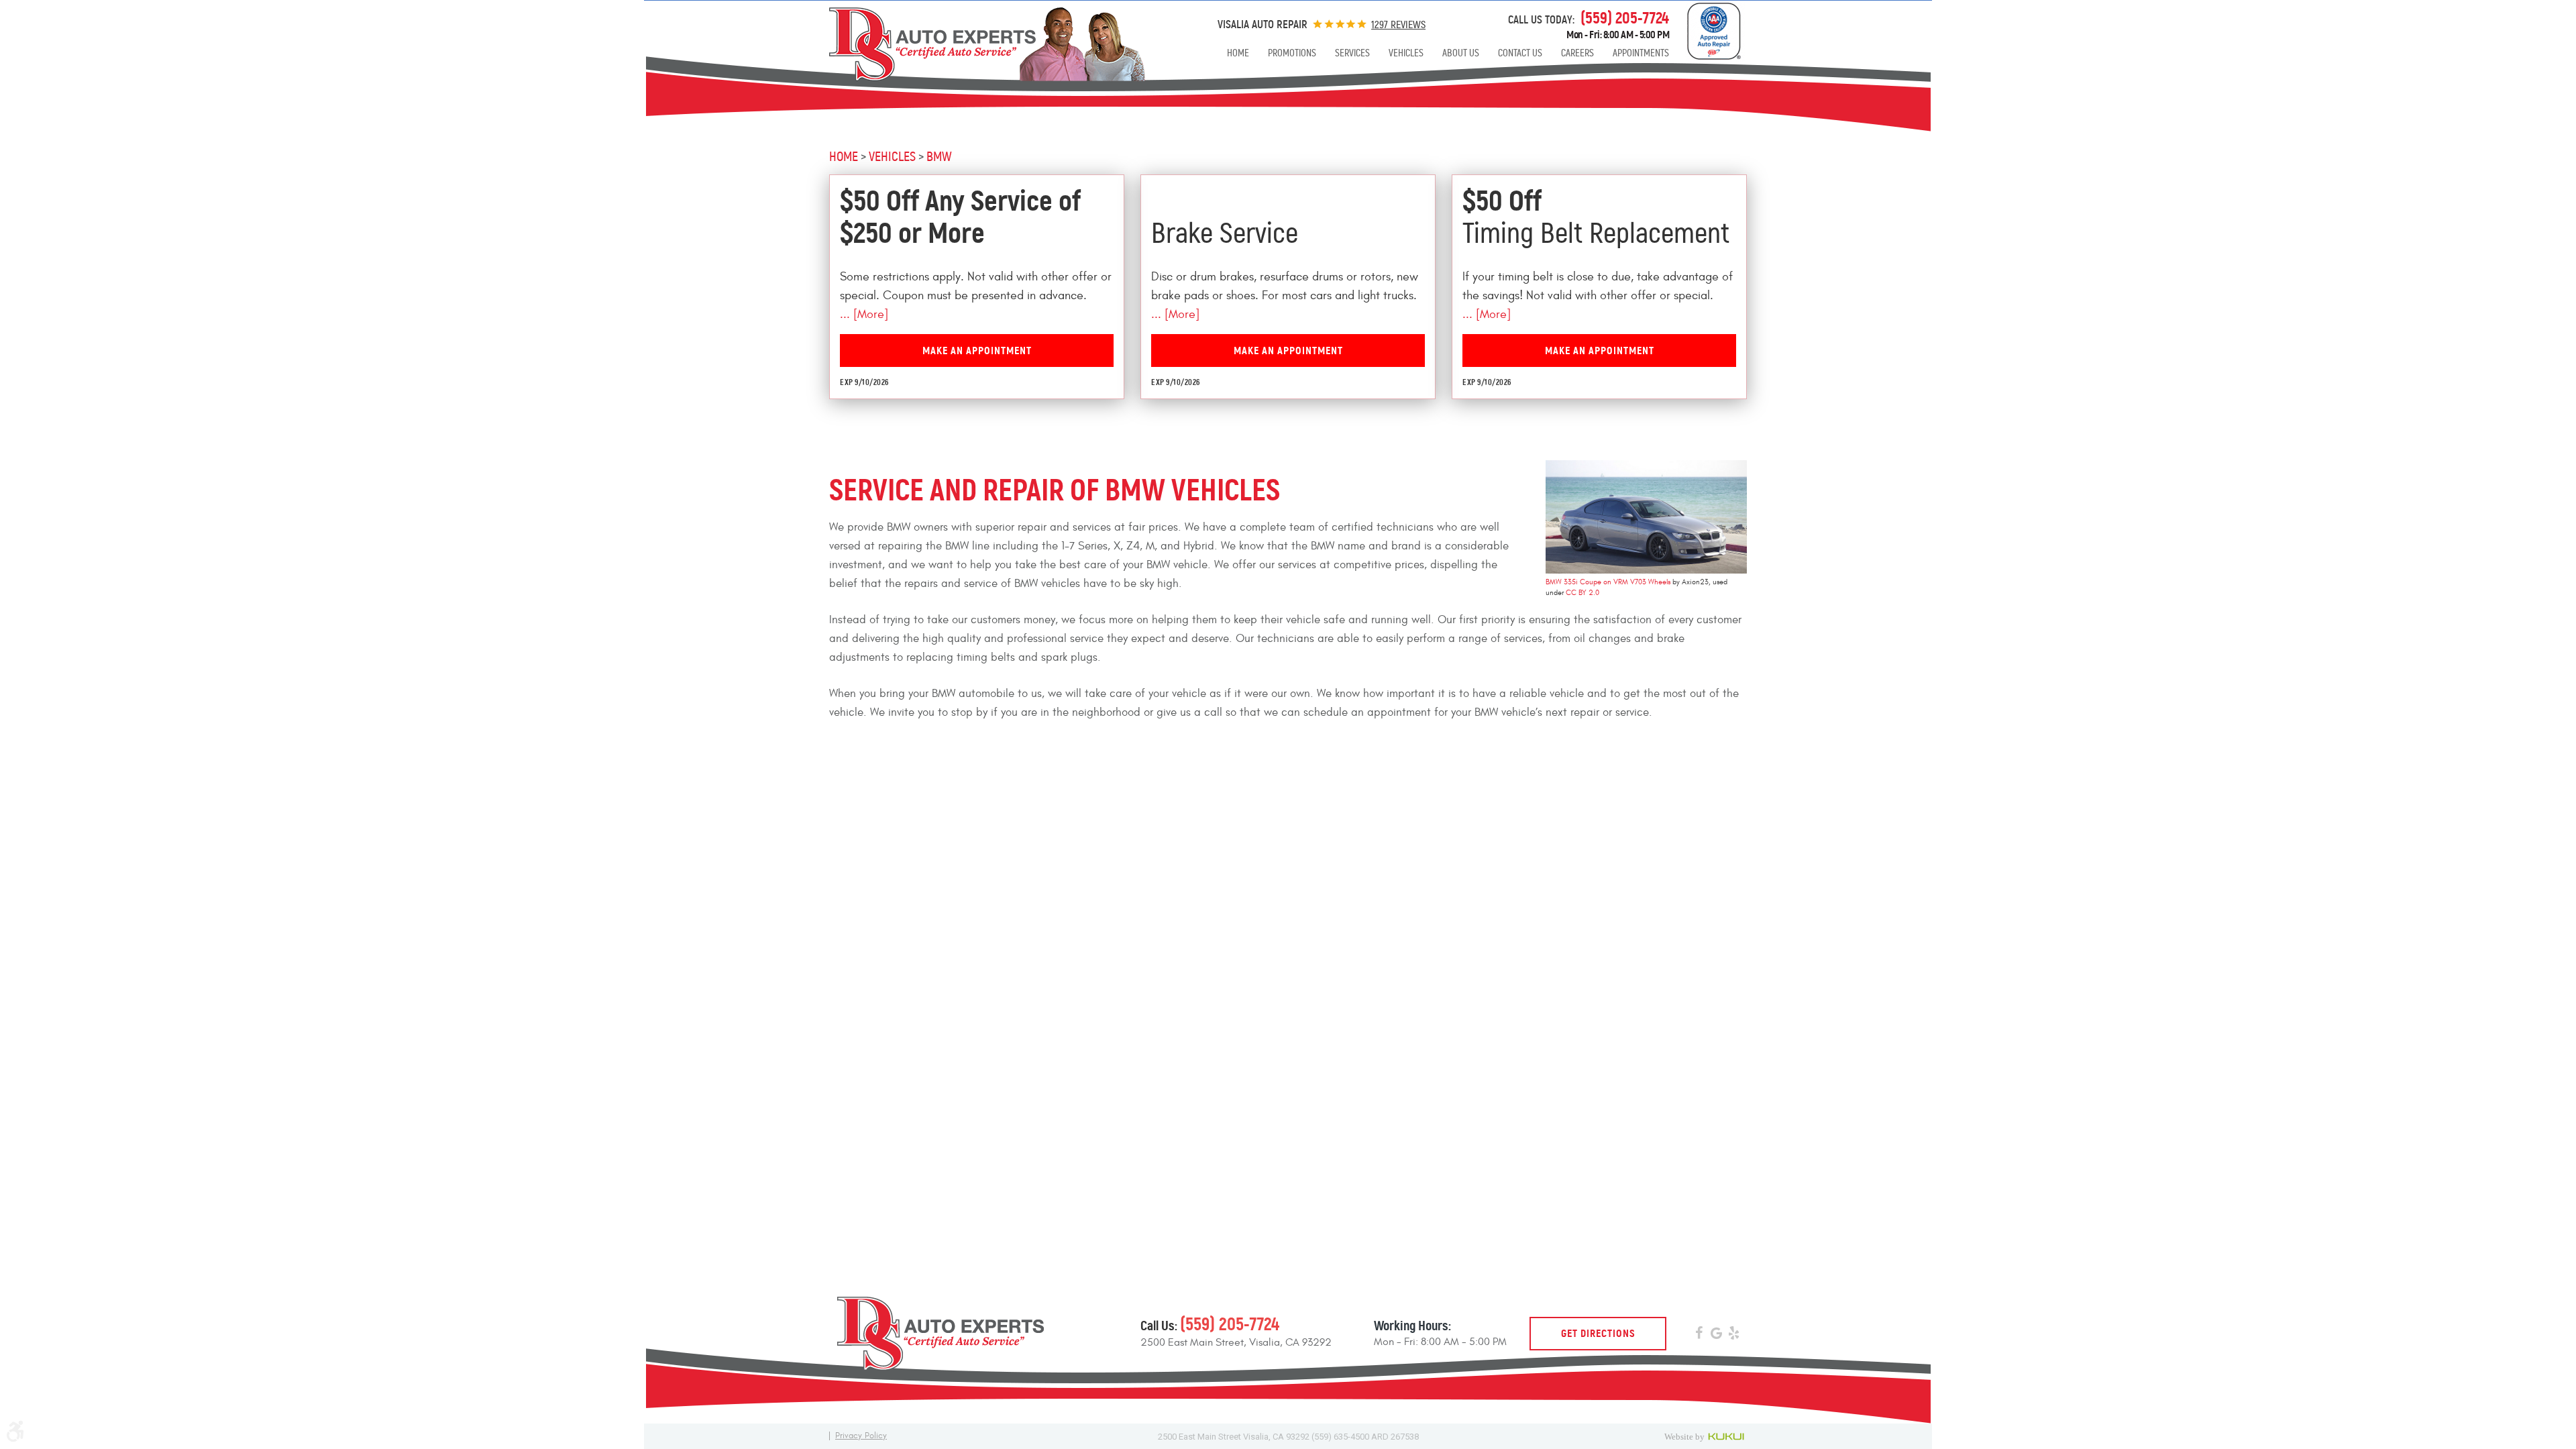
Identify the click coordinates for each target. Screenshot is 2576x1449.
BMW (939, 157)
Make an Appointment (977, 351)
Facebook (1699, 1335)
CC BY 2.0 (1582, 593)
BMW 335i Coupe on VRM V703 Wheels (1608, 582)
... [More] (864, 314)
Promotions (1292, 53)
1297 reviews (1398, 24)
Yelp (1733, 1335)
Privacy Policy (861, 1436)
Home (1238, 53)
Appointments (1641, 53)
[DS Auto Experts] (977, 44)
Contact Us (1520, 53)
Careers (1577, 53)
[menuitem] (1238, 53)
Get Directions (1598, 1333)
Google (1716, 1335)
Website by (1706, 1436)
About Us (1461, 53)
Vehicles (1406, 53)
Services (1352, 53)
